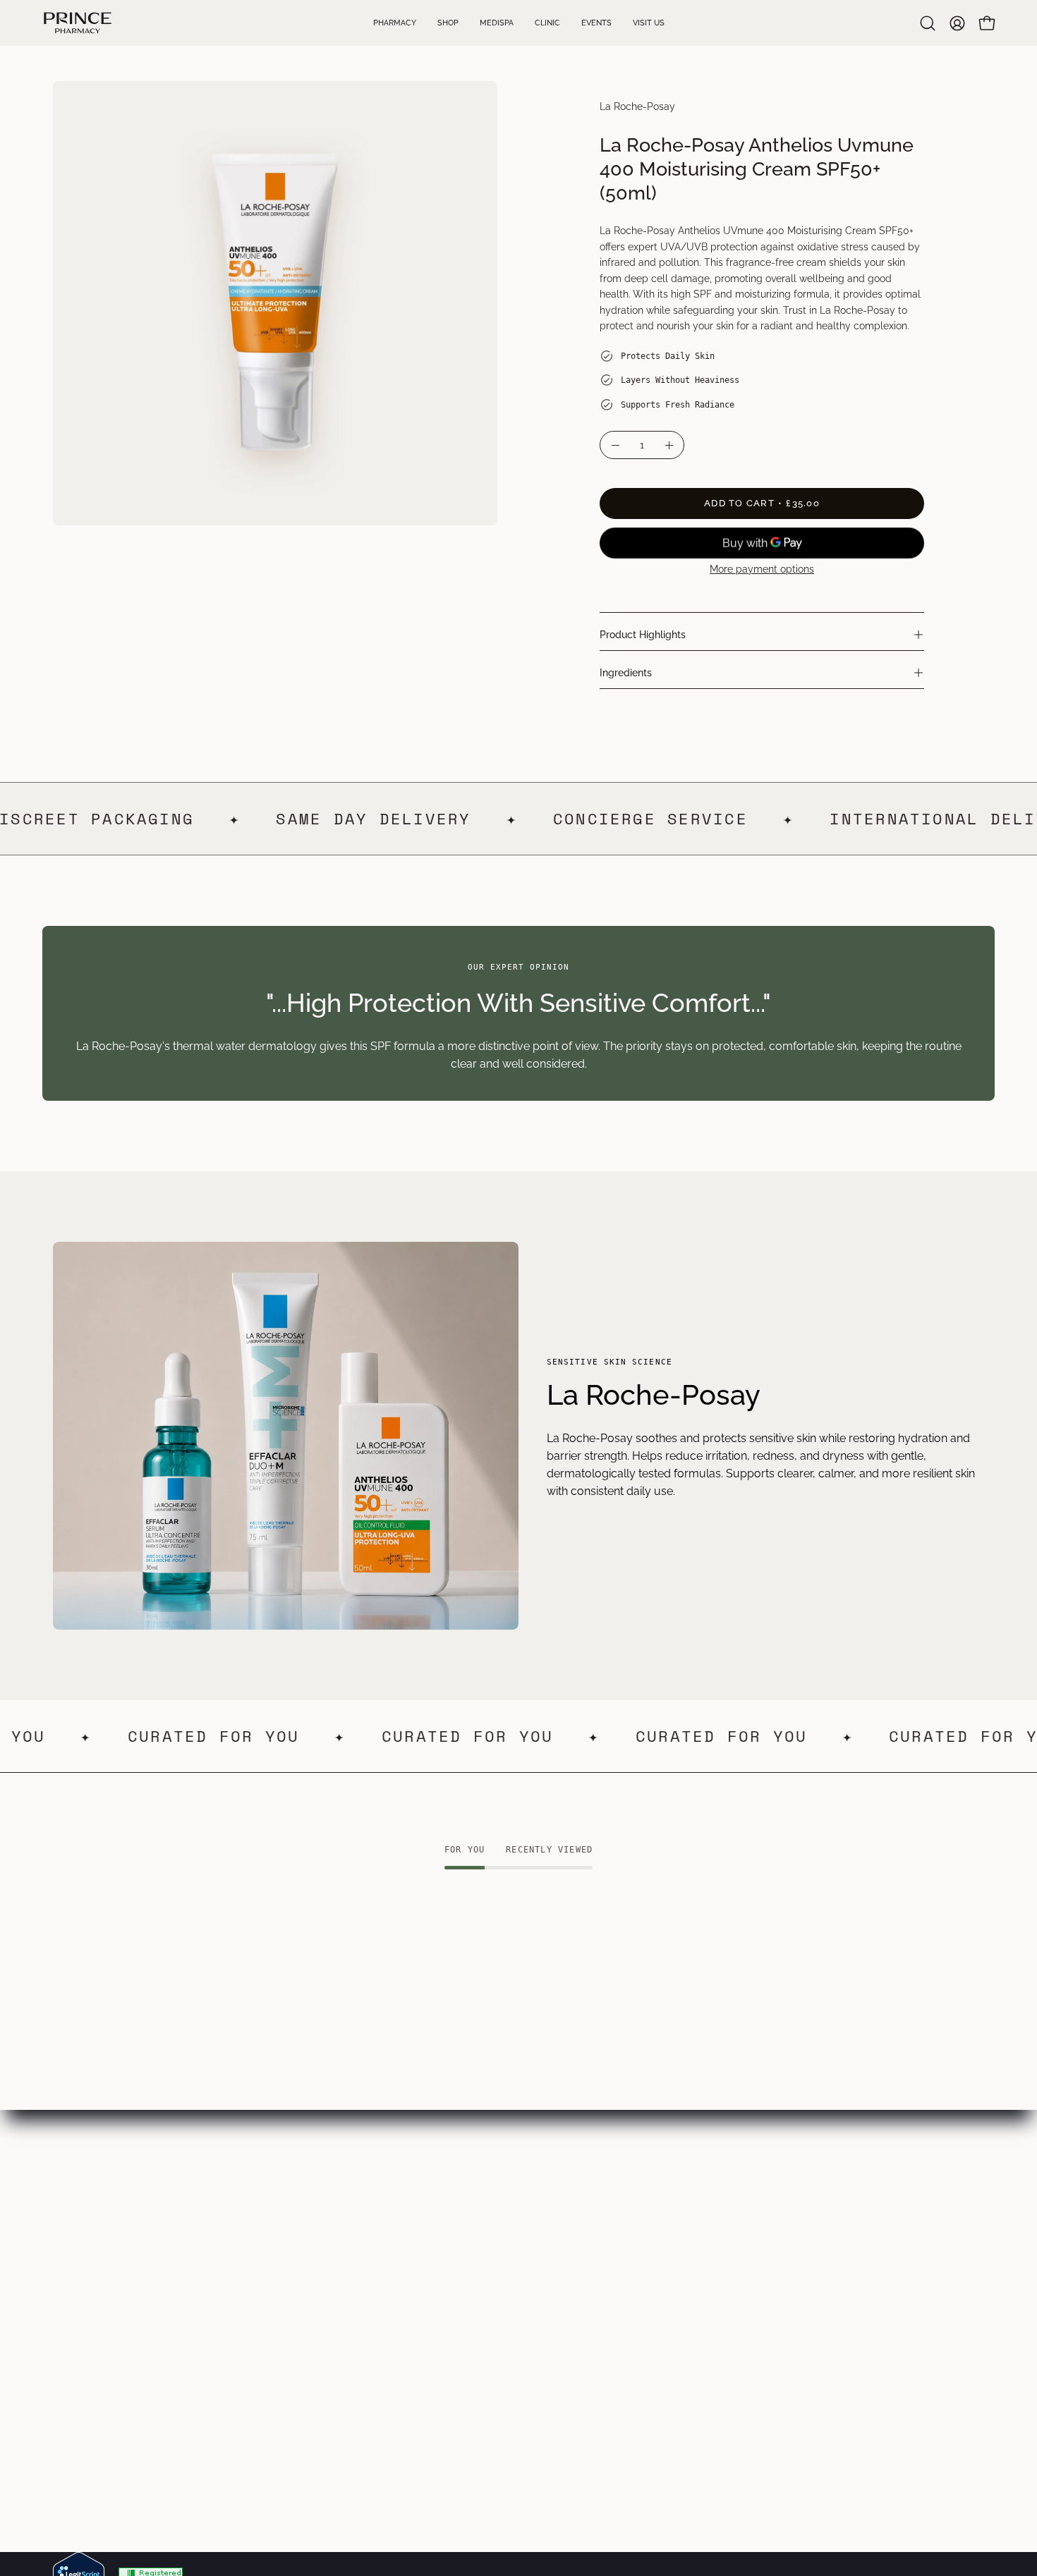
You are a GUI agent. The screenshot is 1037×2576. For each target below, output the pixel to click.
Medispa (75, 2265)
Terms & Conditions (487, 2242)
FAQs (450, 2219)
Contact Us (82, 2335)
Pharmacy (80, 2219)
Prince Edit (272, 2219)
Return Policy (471, 2312)
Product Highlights (643, 634)
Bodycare (271, 2265)
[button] (928, 23)
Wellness (268, 2312)
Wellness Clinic (92, 2242)
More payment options (762, 569)
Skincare (267, 2242)
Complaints (466, 2335)
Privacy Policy (473, 2265)
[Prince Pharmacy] (78, 23)
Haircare (267, 2289)
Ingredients (626, 672)
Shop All (267, 2335)
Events (71, 2289)
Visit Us (72, 2312)
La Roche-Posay (637, 106)
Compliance (468, 2289)
